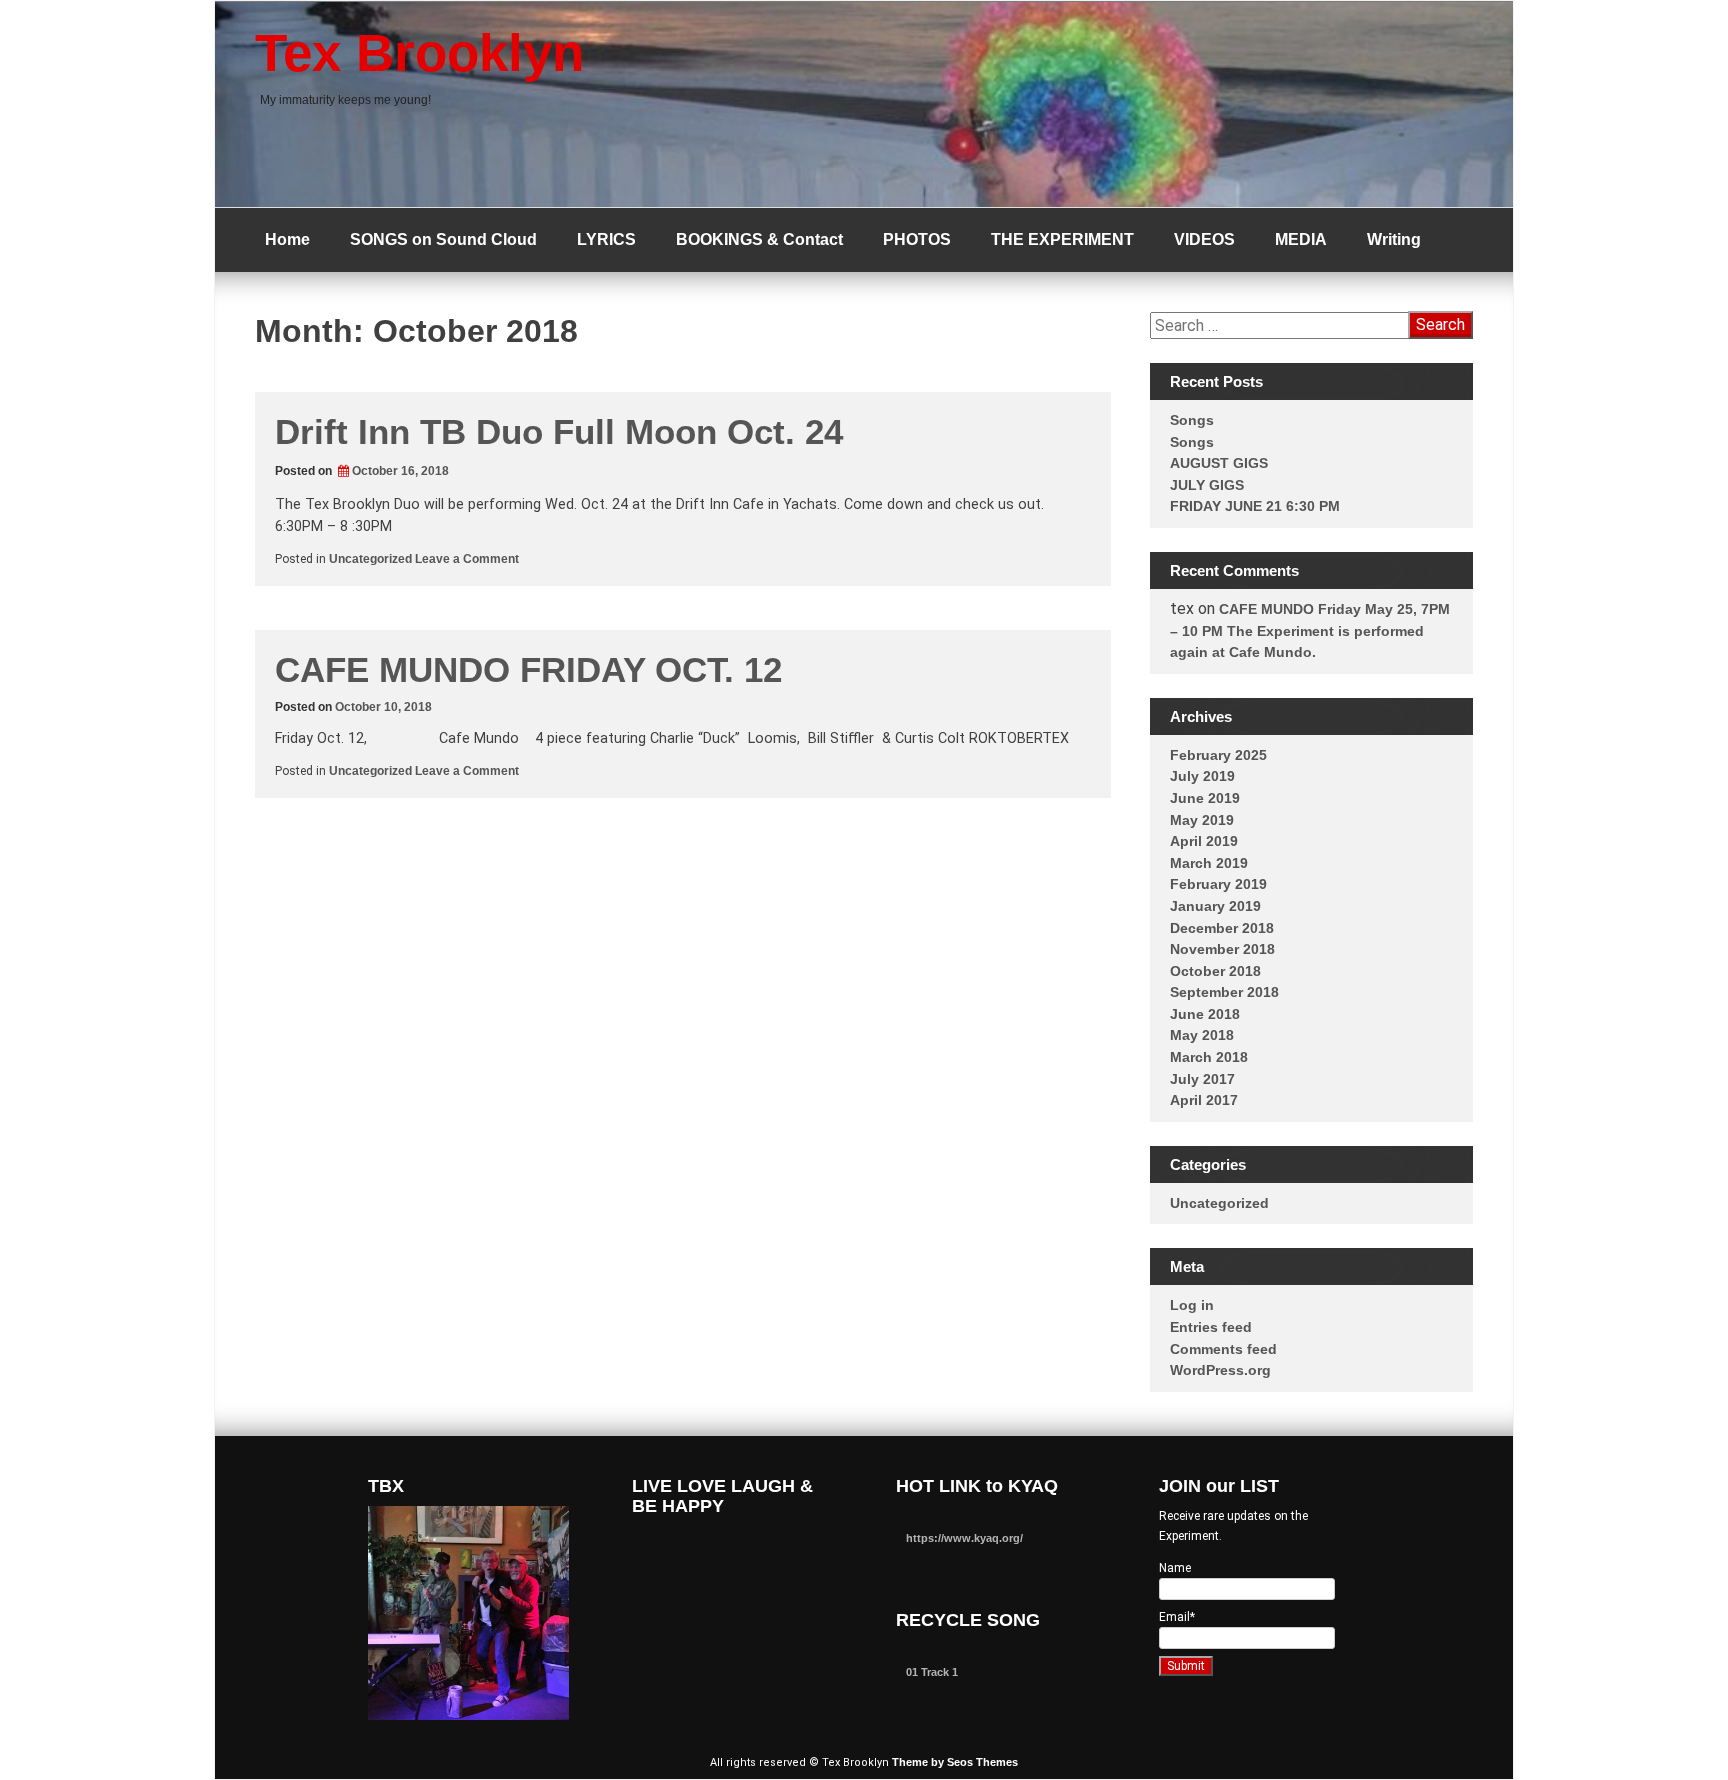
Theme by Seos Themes (955, 1762)
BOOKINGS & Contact (759, 239)
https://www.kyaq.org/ (964, 1538)
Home (287, 239)
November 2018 (1222, 949)
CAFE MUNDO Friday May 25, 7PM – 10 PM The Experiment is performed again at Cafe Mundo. (1310, 630)
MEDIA (1301, 239)
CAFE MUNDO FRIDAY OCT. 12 (528, 669)
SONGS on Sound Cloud (443, 239)
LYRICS (606, 239)
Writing (1394, 239)
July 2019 (1202, 776)
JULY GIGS (1207, 485)
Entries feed (1211, 1327)
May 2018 (1202, 1035)
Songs (1192, 420)
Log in (1192, 1305)
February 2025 (1218, 755)
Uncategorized (370, 559)
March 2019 (1209, 863)
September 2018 (1224, 992)
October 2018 (1215, 971)
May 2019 (1202, 820)
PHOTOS (917, 239)
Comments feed (1223, 1349)
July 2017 (1202, 1079)
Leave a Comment (467, 559)
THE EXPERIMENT (1062, 239)
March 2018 (1209, 1057)
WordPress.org (1220, 1370)
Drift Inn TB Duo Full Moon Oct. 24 (559, 431)
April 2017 (1204, 1100)
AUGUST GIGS (1219, 463)
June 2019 (1205, 798)
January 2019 (1215, 906)
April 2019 (1204, 841)
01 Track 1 (932, 1672)
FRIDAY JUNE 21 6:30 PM (1255, 506)
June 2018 (1205, 1014)
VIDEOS (1204, 239)
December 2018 (1222, 928)
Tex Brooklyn (419, 52)
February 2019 (1218, 884)
